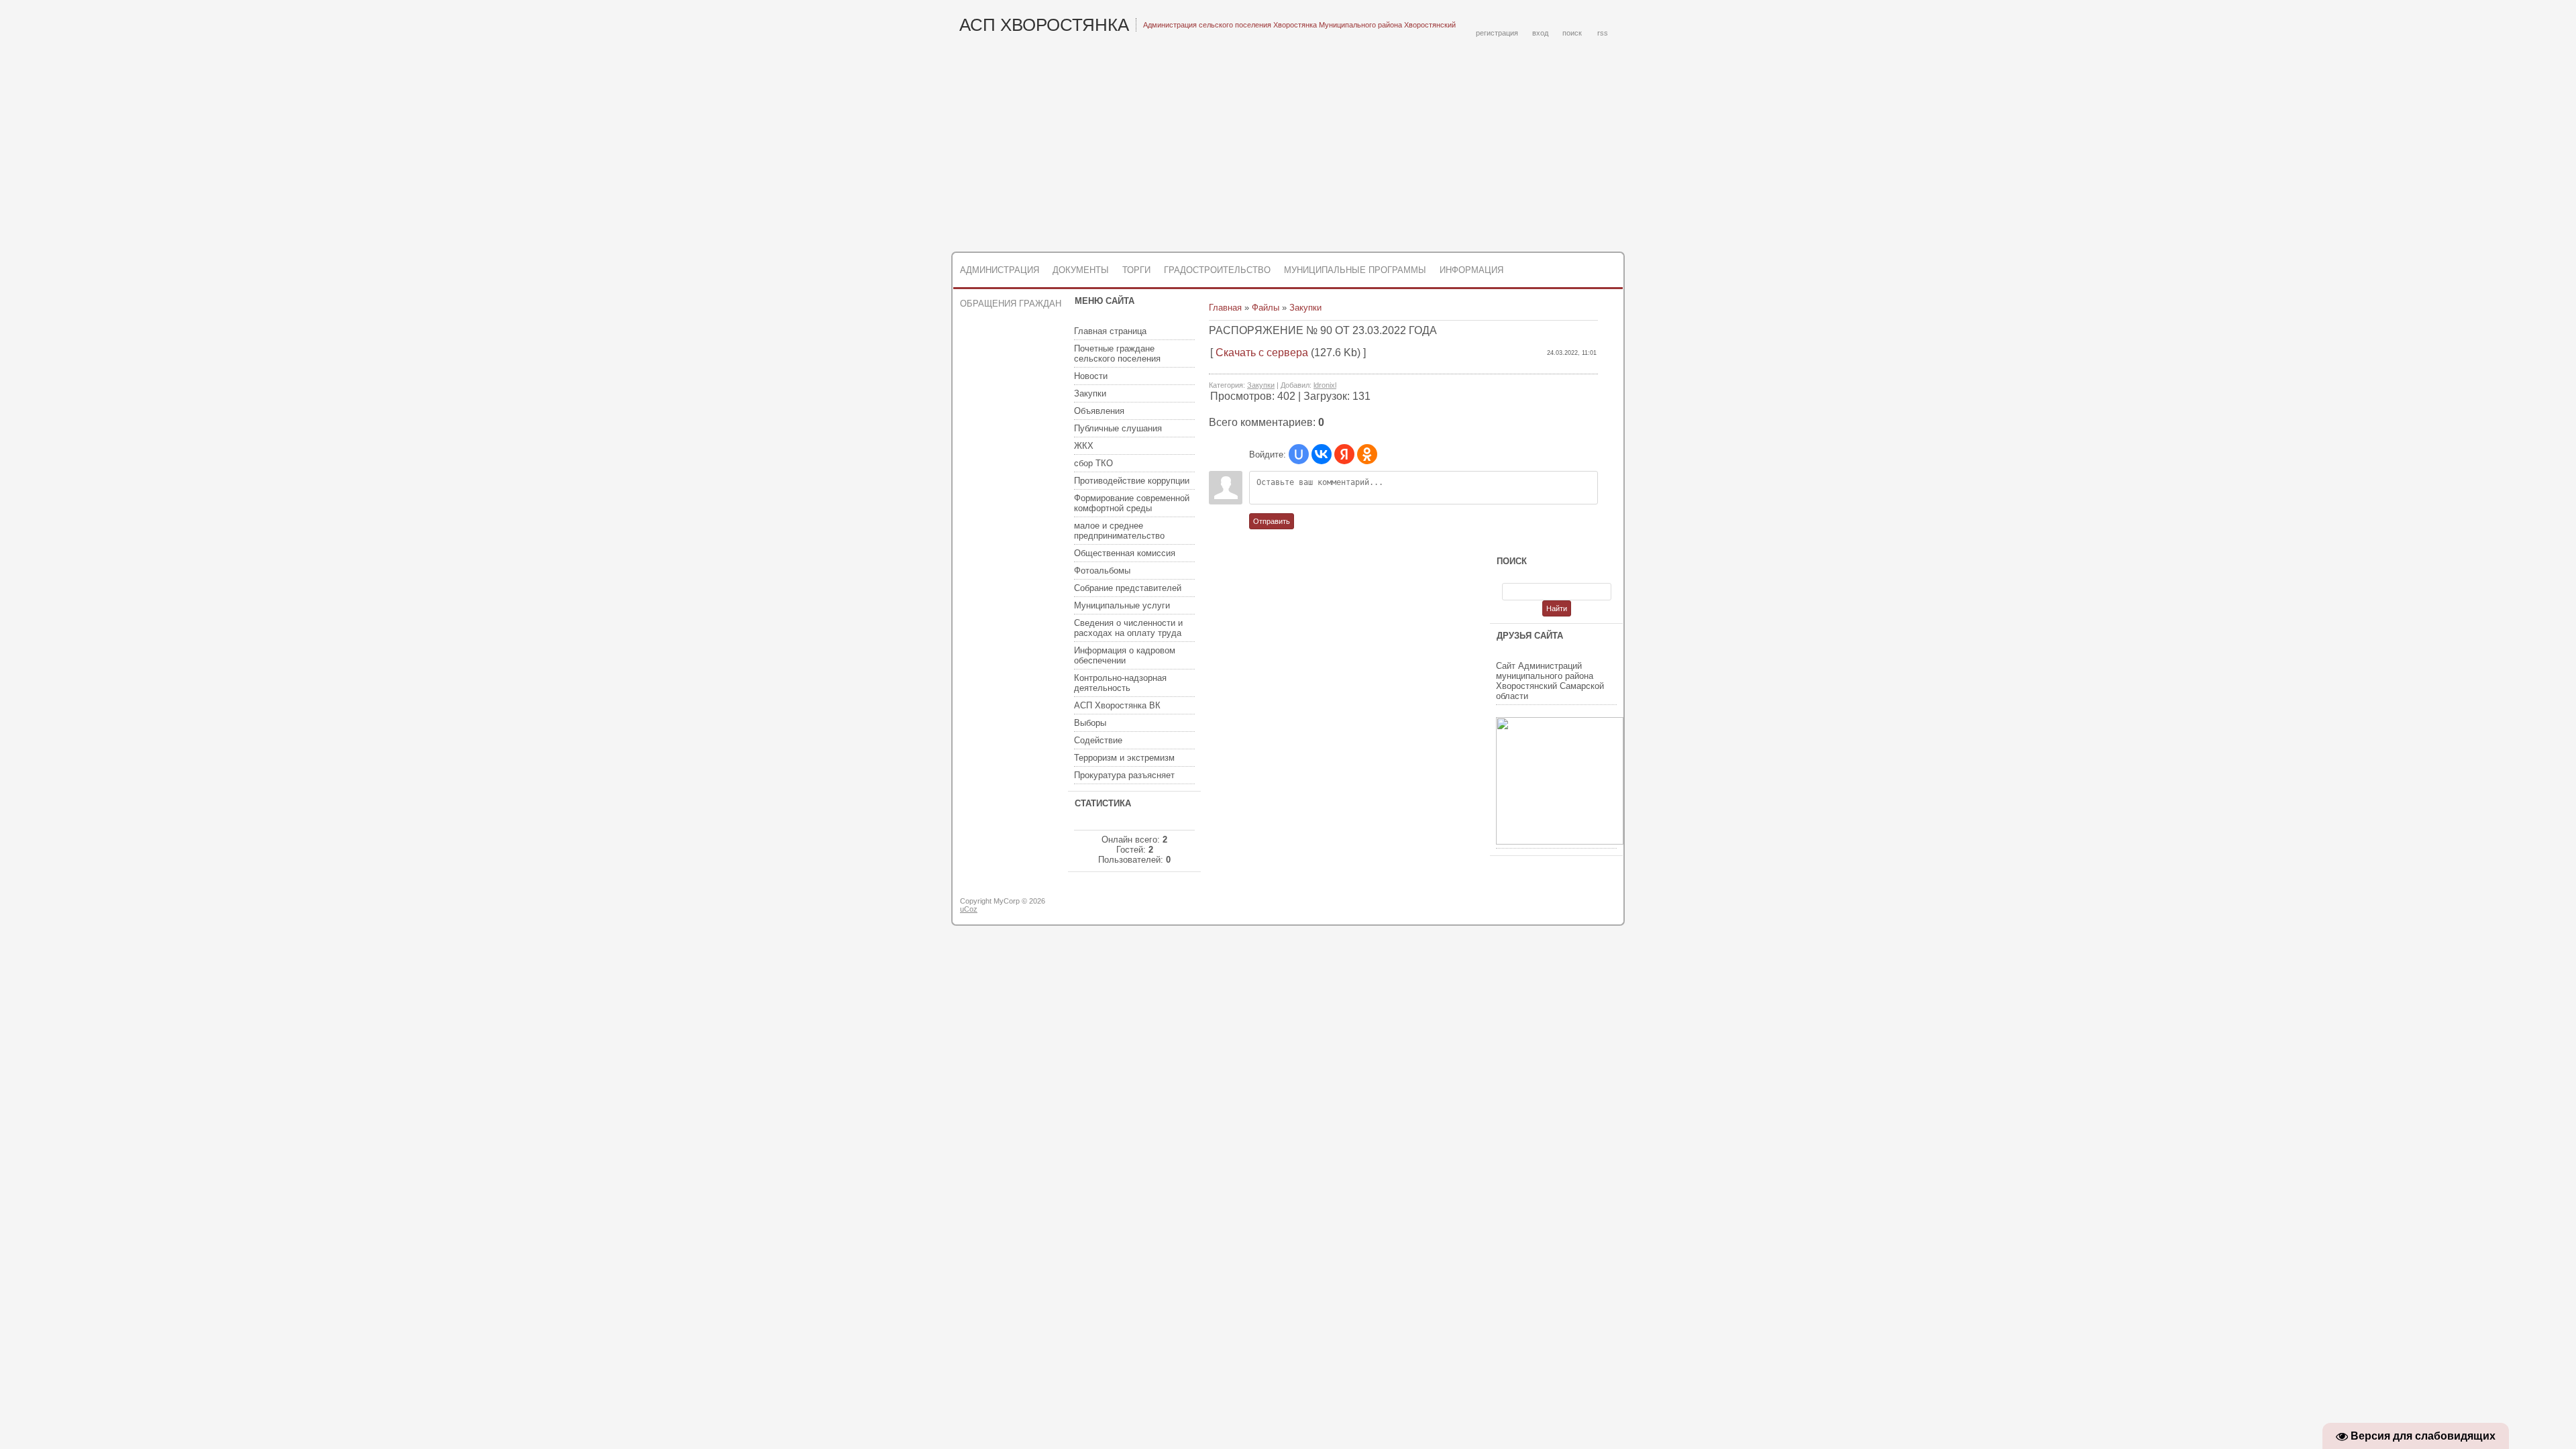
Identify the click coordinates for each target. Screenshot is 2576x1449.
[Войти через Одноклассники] (1367, 454)
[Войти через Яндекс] (1344, 454)
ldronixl (1325, 385)
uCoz (969, 909)
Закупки (1305, 308)
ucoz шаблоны (1571, 906)
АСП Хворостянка (1044, 25)
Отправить (1272, 521)
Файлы (1266, 308)
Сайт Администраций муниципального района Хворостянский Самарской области (1550, 681)
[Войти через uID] (1299, 454)
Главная (1225, 308)
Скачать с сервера (1262, 353)
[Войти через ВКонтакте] (1322, 454)
